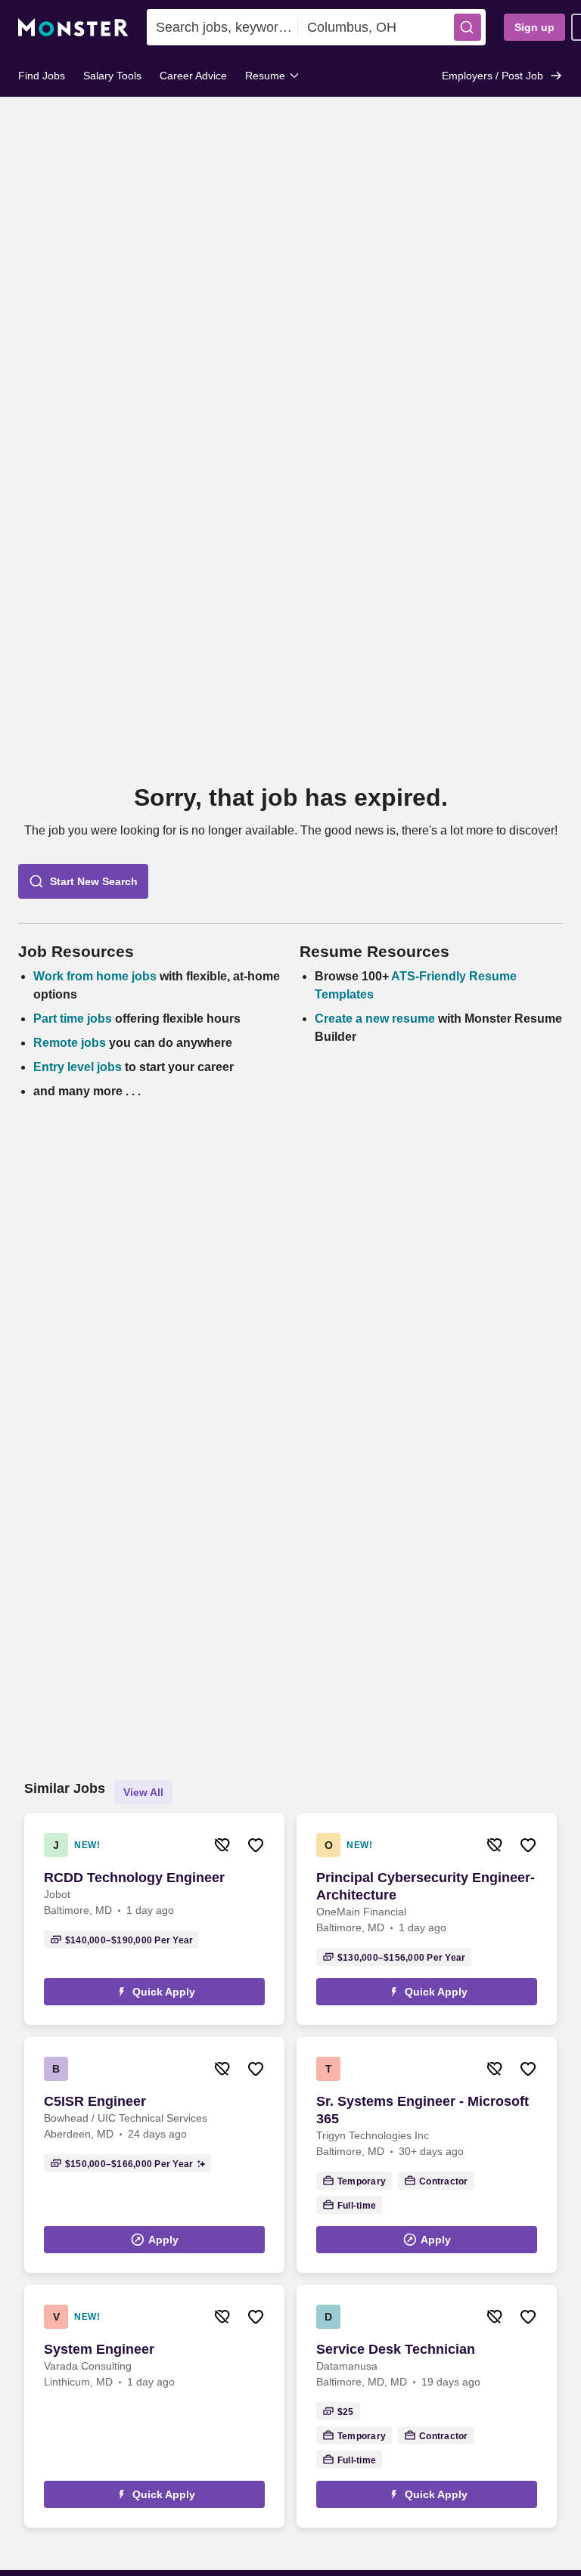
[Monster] (73, 28)
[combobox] (222, 27)
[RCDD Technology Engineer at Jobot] (154, 1919)
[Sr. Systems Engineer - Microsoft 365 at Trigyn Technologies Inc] (427, 2155)
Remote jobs (70, 1043)
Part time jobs (73, 1019)
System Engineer (99, 2349)
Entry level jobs (78, 1067)
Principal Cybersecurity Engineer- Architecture (426, 1886)
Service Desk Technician (396, 2349)
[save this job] (256, 1845)
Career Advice (193, 76)
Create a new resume (376, 1019)
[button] (468, 27)
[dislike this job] (222, 1845)
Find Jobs (42, 76)
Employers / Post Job (492, 76)
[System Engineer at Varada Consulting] (154, 2406)
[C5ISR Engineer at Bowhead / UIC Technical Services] (154, 2155)
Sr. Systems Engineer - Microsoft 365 (423, 2110)
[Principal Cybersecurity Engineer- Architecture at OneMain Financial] (427, 1919)
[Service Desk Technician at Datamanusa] (427, 2406)
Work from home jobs (95, 976)
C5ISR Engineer (95, 2101)
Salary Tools (112, 76)
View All (143, 1792)
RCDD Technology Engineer (134, 1878)
